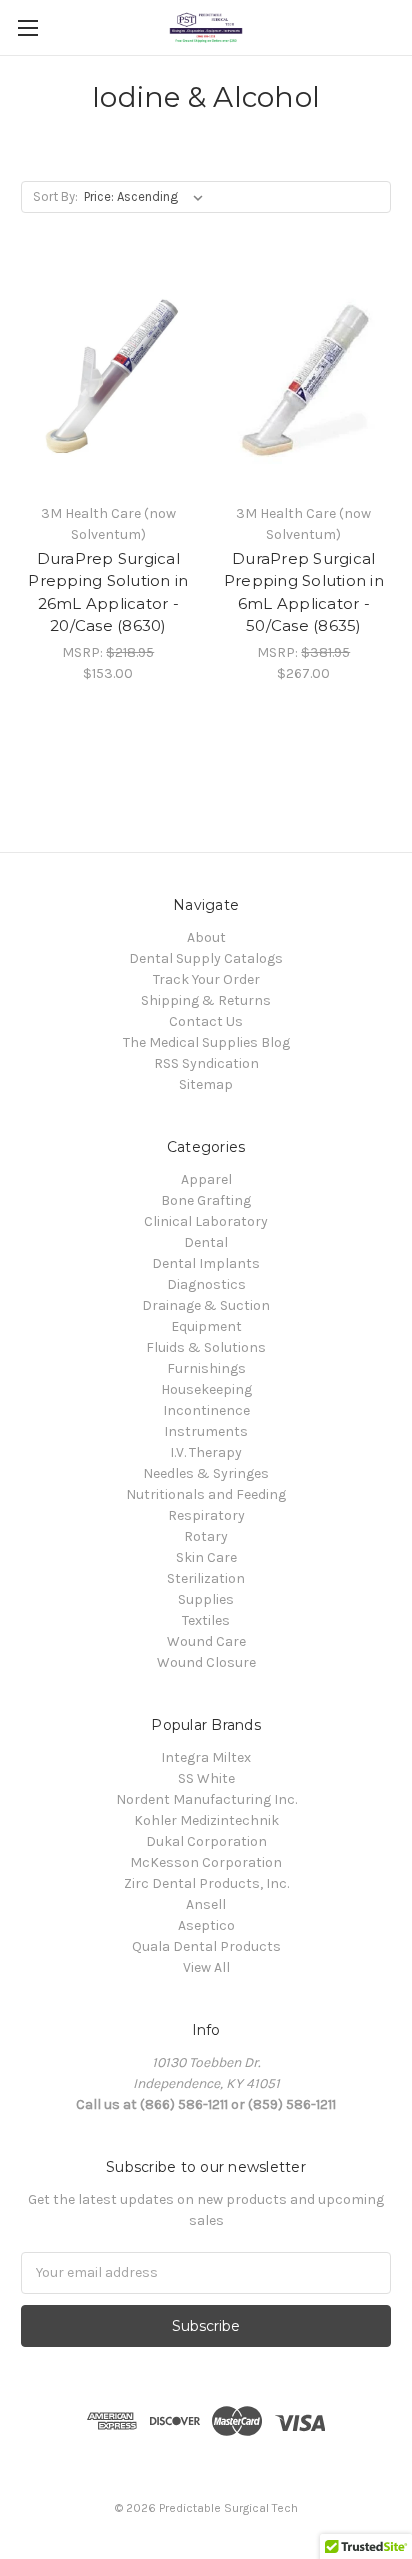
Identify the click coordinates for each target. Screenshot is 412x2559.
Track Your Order (206, 979)
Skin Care (206, 1557)
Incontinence (206, 1410)
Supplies (206, 1599)
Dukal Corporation (206, 1841)
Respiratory (206, 1515)
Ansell (206, 1904)
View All (206, 1967)
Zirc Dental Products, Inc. (206, 1883)
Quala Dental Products (206, 1946)
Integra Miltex (206, 1757)
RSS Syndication (206, 1063)
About (206, 937)
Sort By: (55, 196)
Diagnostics (206, 1284)
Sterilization (206, 1578)
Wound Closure (206, 1662)
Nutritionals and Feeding (206, 1494)
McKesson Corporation (206, 1862)
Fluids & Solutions (206, 1347)
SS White (206, 1778)
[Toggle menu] (27, 27)
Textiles (206, 1620)
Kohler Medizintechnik (206, 1820)
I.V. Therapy (206, 1452)
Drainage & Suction (206, 1305)
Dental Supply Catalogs (206, 958)
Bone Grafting (206, 1200)
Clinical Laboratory (206, 1221)
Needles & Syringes (206, 1473)
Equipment (206, 1326)
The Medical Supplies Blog (206, 1042)
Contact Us (206, 1021)
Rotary (206, 1536)
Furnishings (206, 1368)
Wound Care (206, 1641)
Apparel (206, 1179)
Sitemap (206, 1084)
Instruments (206, 1431)
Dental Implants (206, 1263)
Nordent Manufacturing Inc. (206, 1799)
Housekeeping (206, 1389)
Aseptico (206, 1925)
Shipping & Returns (206, 1000)
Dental (206, 1242)
